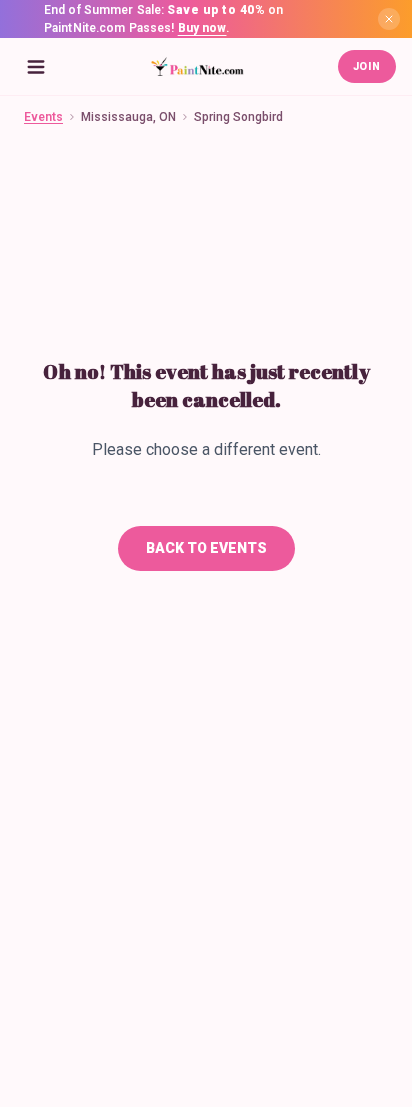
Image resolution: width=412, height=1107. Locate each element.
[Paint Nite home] (197, 67)
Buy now (202, 28)
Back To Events (206, 548)
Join (367, 66)
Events (43, 117)
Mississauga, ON (128, 117)
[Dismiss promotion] (389, 19)
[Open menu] (36, 67)
